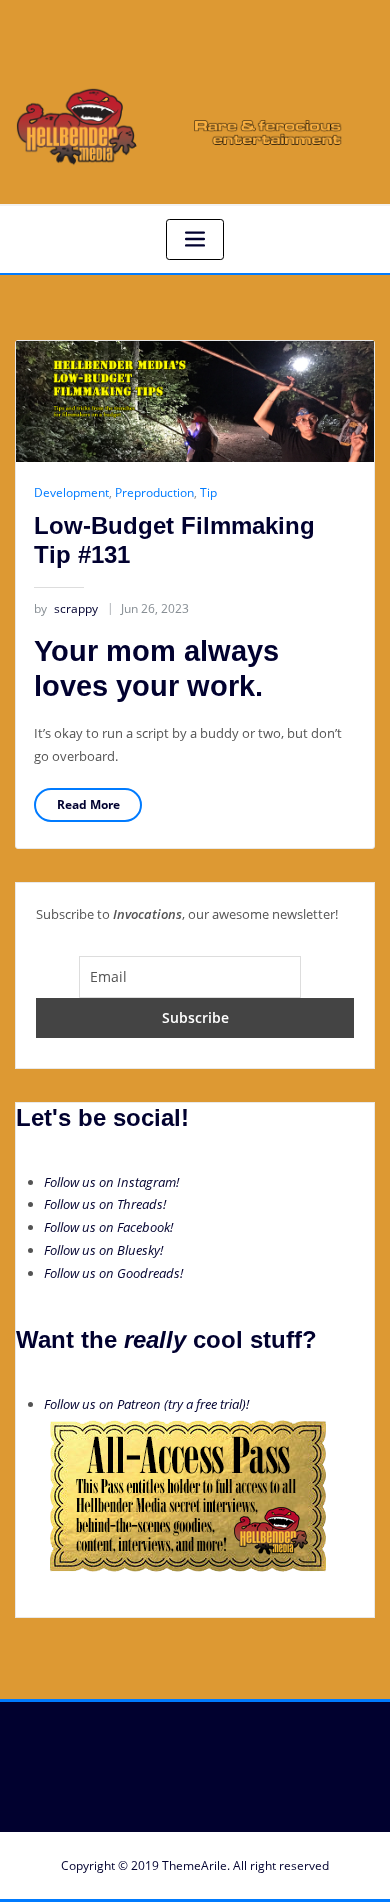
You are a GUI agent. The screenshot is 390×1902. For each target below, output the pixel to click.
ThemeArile (194, 1865)
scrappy (66, 608)
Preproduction (154, 492)
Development (71, 492)
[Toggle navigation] (195, 239)
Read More (88, 804)
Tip (208, 492)
